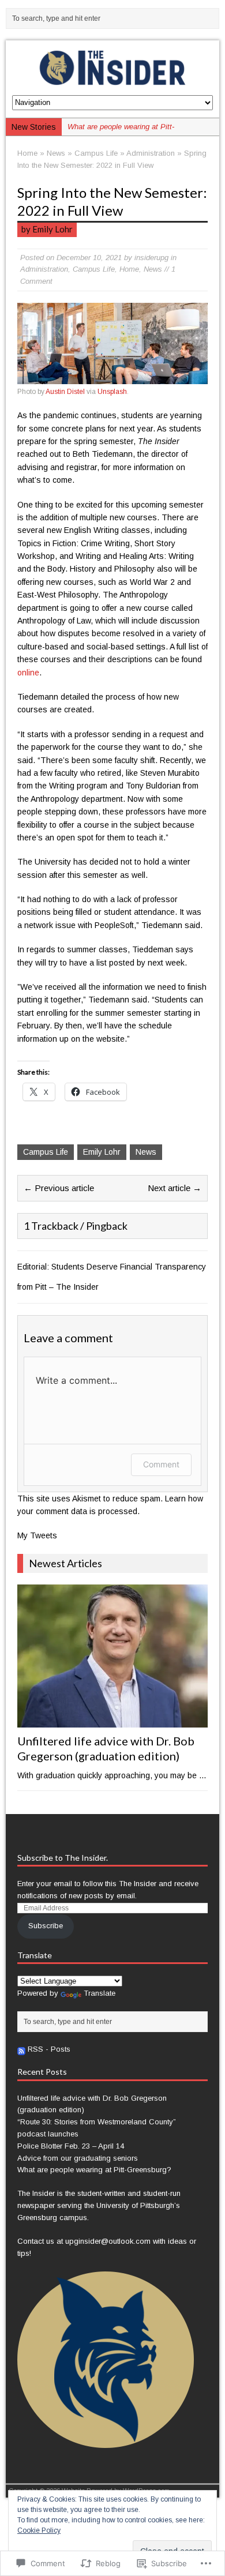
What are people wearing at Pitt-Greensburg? (94, 2170)
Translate (100, 1993)
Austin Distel (65, 392)
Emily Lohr (102, 1152)
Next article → (175, 1188)
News (56, 153)
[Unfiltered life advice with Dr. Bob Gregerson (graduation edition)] (113, 1721)
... (202, 1775)
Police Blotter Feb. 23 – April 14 (71, 2146)
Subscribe (46, 1926)
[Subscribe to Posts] (21, 2049)
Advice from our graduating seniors (78, 2158)
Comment (161, 1464)
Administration (44, 269)
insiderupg (151, 258)
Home (129, 269)
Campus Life (96, 153)
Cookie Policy (39, 2530)
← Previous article (59, 1188)
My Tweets (37, 1535)
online (28, 673)
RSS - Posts (49, 2049)
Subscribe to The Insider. (63, 1858)
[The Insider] (113, 68)
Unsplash (112, 392)
